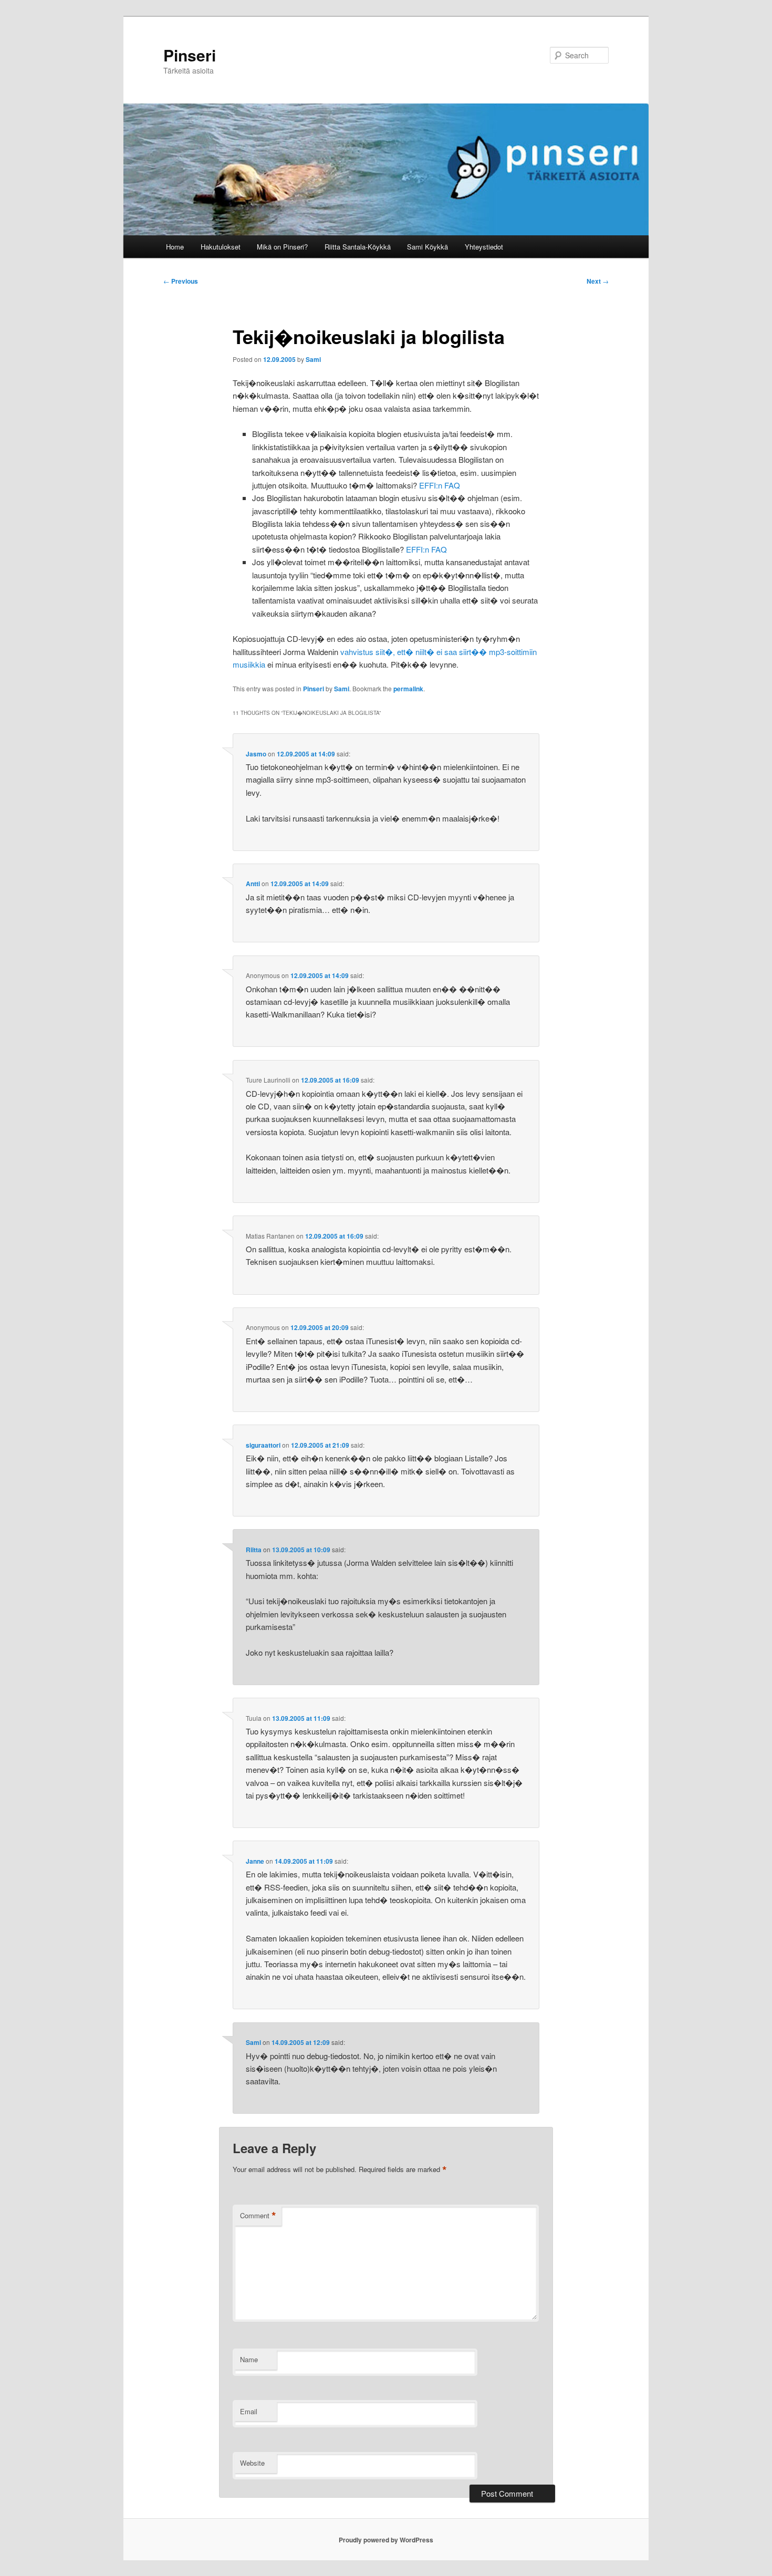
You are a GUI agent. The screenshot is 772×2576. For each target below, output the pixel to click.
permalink (408, 689)
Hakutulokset (221, 247)
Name (249, 2359)
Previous (181, 281)
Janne (255, 1861)
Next (598, 281)
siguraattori (263, 1445)
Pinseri (190, 55)
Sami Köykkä (427, 247)
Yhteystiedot (484, 247)
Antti (253, 884)
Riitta (254, 1550)
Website (252, 2463)
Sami (313, 359)
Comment (258, 2216)
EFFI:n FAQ (440, 485)
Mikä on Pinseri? (282, 247)
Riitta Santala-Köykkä (358, 247)
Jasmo (256, 754)
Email (249, 2411)
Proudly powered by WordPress (386, 2540)
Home (175, 247)
